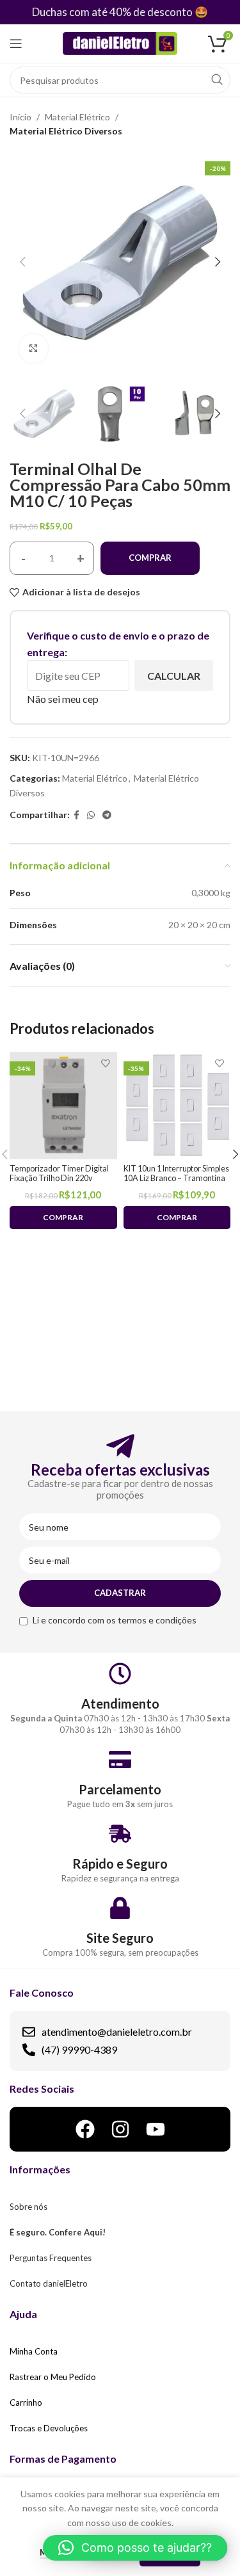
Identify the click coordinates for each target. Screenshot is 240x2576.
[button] (135, 2548)
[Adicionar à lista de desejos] (106, 1063)
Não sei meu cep (63, 699)
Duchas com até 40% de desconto (112, 12)
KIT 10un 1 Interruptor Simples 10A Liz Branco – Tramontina (176, 1173)
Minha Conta (34, 2351)
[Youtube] (156, 2129)
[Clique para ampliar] (34, 349)
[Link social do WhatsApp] (91, 815)
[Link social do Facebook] (76, 815)
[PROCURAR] (217, 80)
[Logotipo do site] (120, 43)
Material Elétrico (77, 117)
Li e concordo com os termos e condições (115, 1620)
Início (20, 117)
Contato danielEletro (49, 2283)
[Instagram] (120, 2129)
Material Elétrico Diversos (66, 131)
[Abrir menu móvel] (16, 44)
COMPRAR (150, 558)
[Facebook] (85, 2129)
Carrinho (26, 2403)
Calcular (174, 676)
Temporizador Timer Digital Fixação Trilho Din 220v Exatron (59, 1178)
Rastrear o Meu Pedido (53, 2377)
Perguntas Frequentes (51, 2258)
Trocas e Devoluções (49, 2428)
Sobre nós (28, 2207)
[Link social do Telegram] (107, 815)
